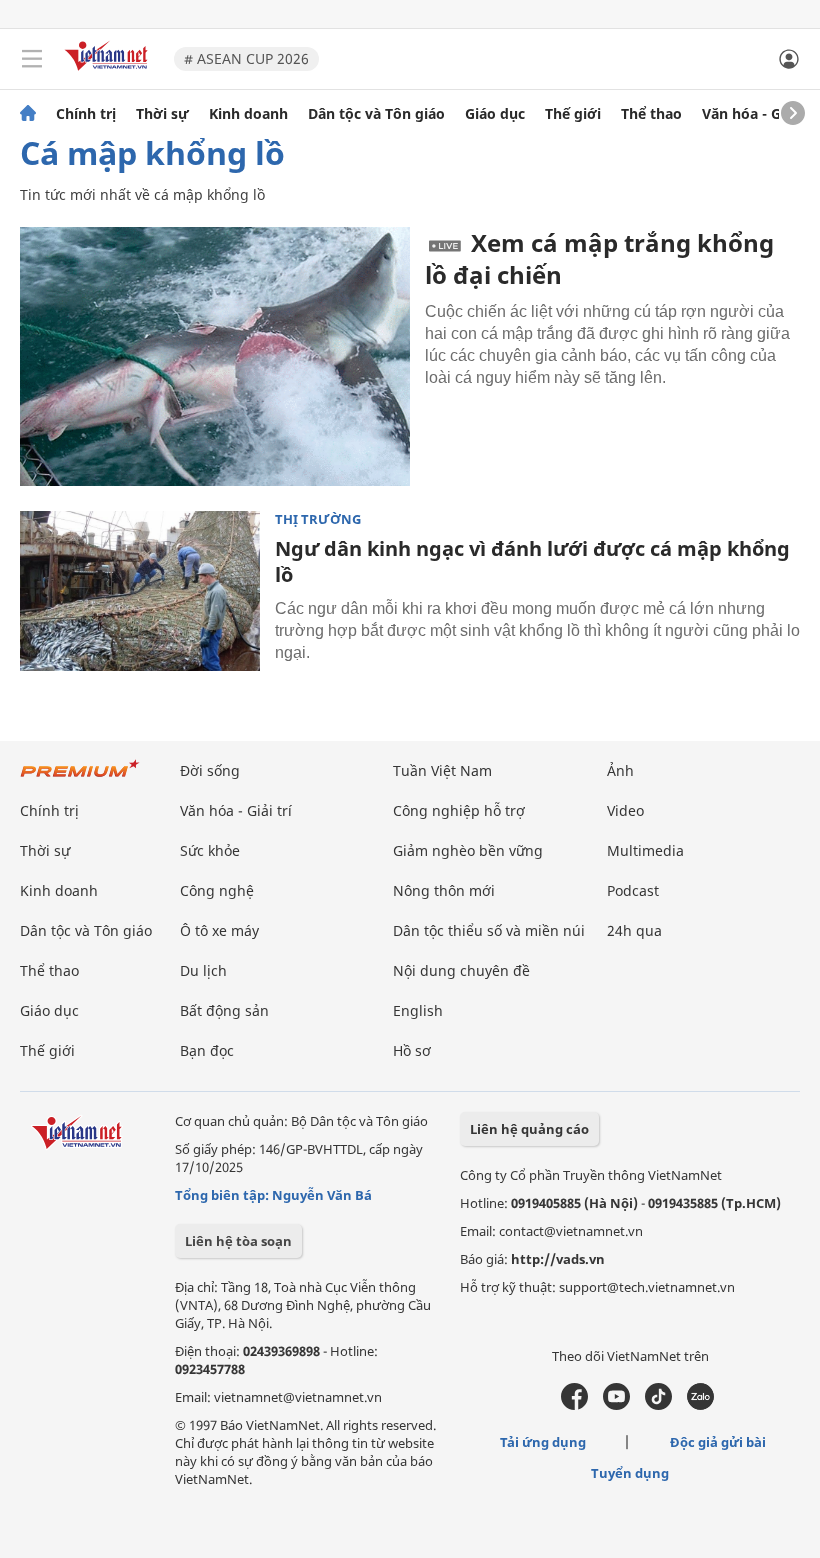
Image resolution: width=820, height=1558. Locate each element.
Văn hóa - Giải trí (759, 114)
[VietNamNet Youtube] (616, 1405)
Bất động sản (224, 1010)
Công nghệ (217, 890)
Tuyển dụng (630, 1473)
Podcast (633, 890)
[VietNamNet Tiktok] (658, 1405)
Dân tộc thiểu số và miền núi (489, 930)
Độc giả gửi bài (718, 1442)
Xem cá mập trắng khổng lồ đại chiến (599, 258)
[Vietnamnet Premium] (80, 778)
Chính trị (86, 114)
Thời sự (162, 114)
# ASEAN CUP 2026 (246, 58)
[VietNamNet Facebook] (574, 1405)
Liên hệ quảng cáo (529, 1129)
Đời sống (210, 770)
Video (625, 810)
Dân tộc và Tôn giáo (376, 114)
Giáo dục (495, 114)
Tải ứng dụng (543, 1442)
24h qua (634, 930)
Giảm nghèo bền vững (468, 850)
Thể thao (651, 114)
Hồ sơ (412, 1050)
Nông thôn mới (444, 890)
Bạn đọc (207, 1050)
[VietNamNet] (28, 114)
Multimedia (645, 850)
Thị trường (318, 519)
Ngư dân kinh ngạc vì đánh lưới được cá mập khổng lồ (532, 561)
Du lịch (203, 970)
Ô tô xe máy (219, 930)
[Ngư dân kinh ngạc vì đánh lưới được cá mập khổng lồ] (140, 591)
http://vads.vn (558, 1259)
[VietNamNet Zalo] (700, 1405)
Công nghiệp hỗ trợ (459, 810)
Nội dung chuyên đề (461, 970)
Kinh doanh (248, 114)
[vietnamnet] (109, 72)
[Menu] (32, 59)
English (418, 1010)
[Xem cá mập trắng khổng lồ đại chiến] (215, 356)
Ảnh (620, 770)
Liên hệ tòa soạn (238, 1241)
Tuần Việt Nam (442, 770)
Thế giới (573, 114)
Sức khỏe (210, 850)
